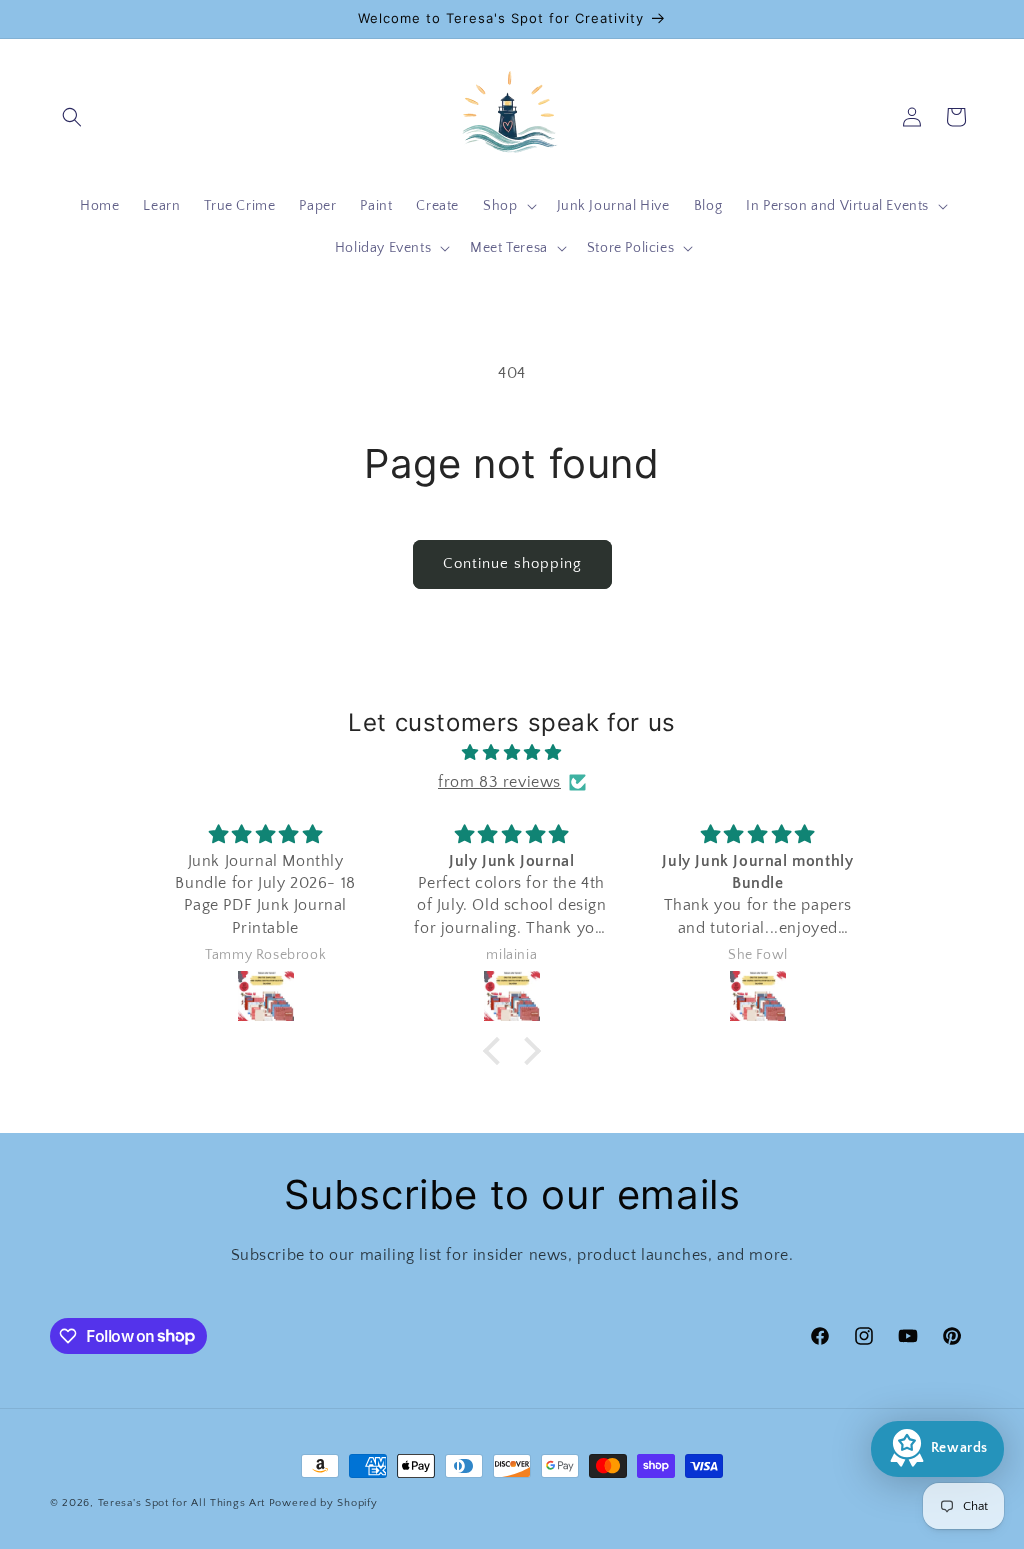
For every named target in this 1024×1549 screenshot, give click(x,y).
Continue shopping (512, 563)
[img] (511, 753)
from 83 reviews (499, 782)
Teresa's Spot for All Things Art (181, 1503)
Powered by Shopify (323, 1503)
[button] (72, 117)
